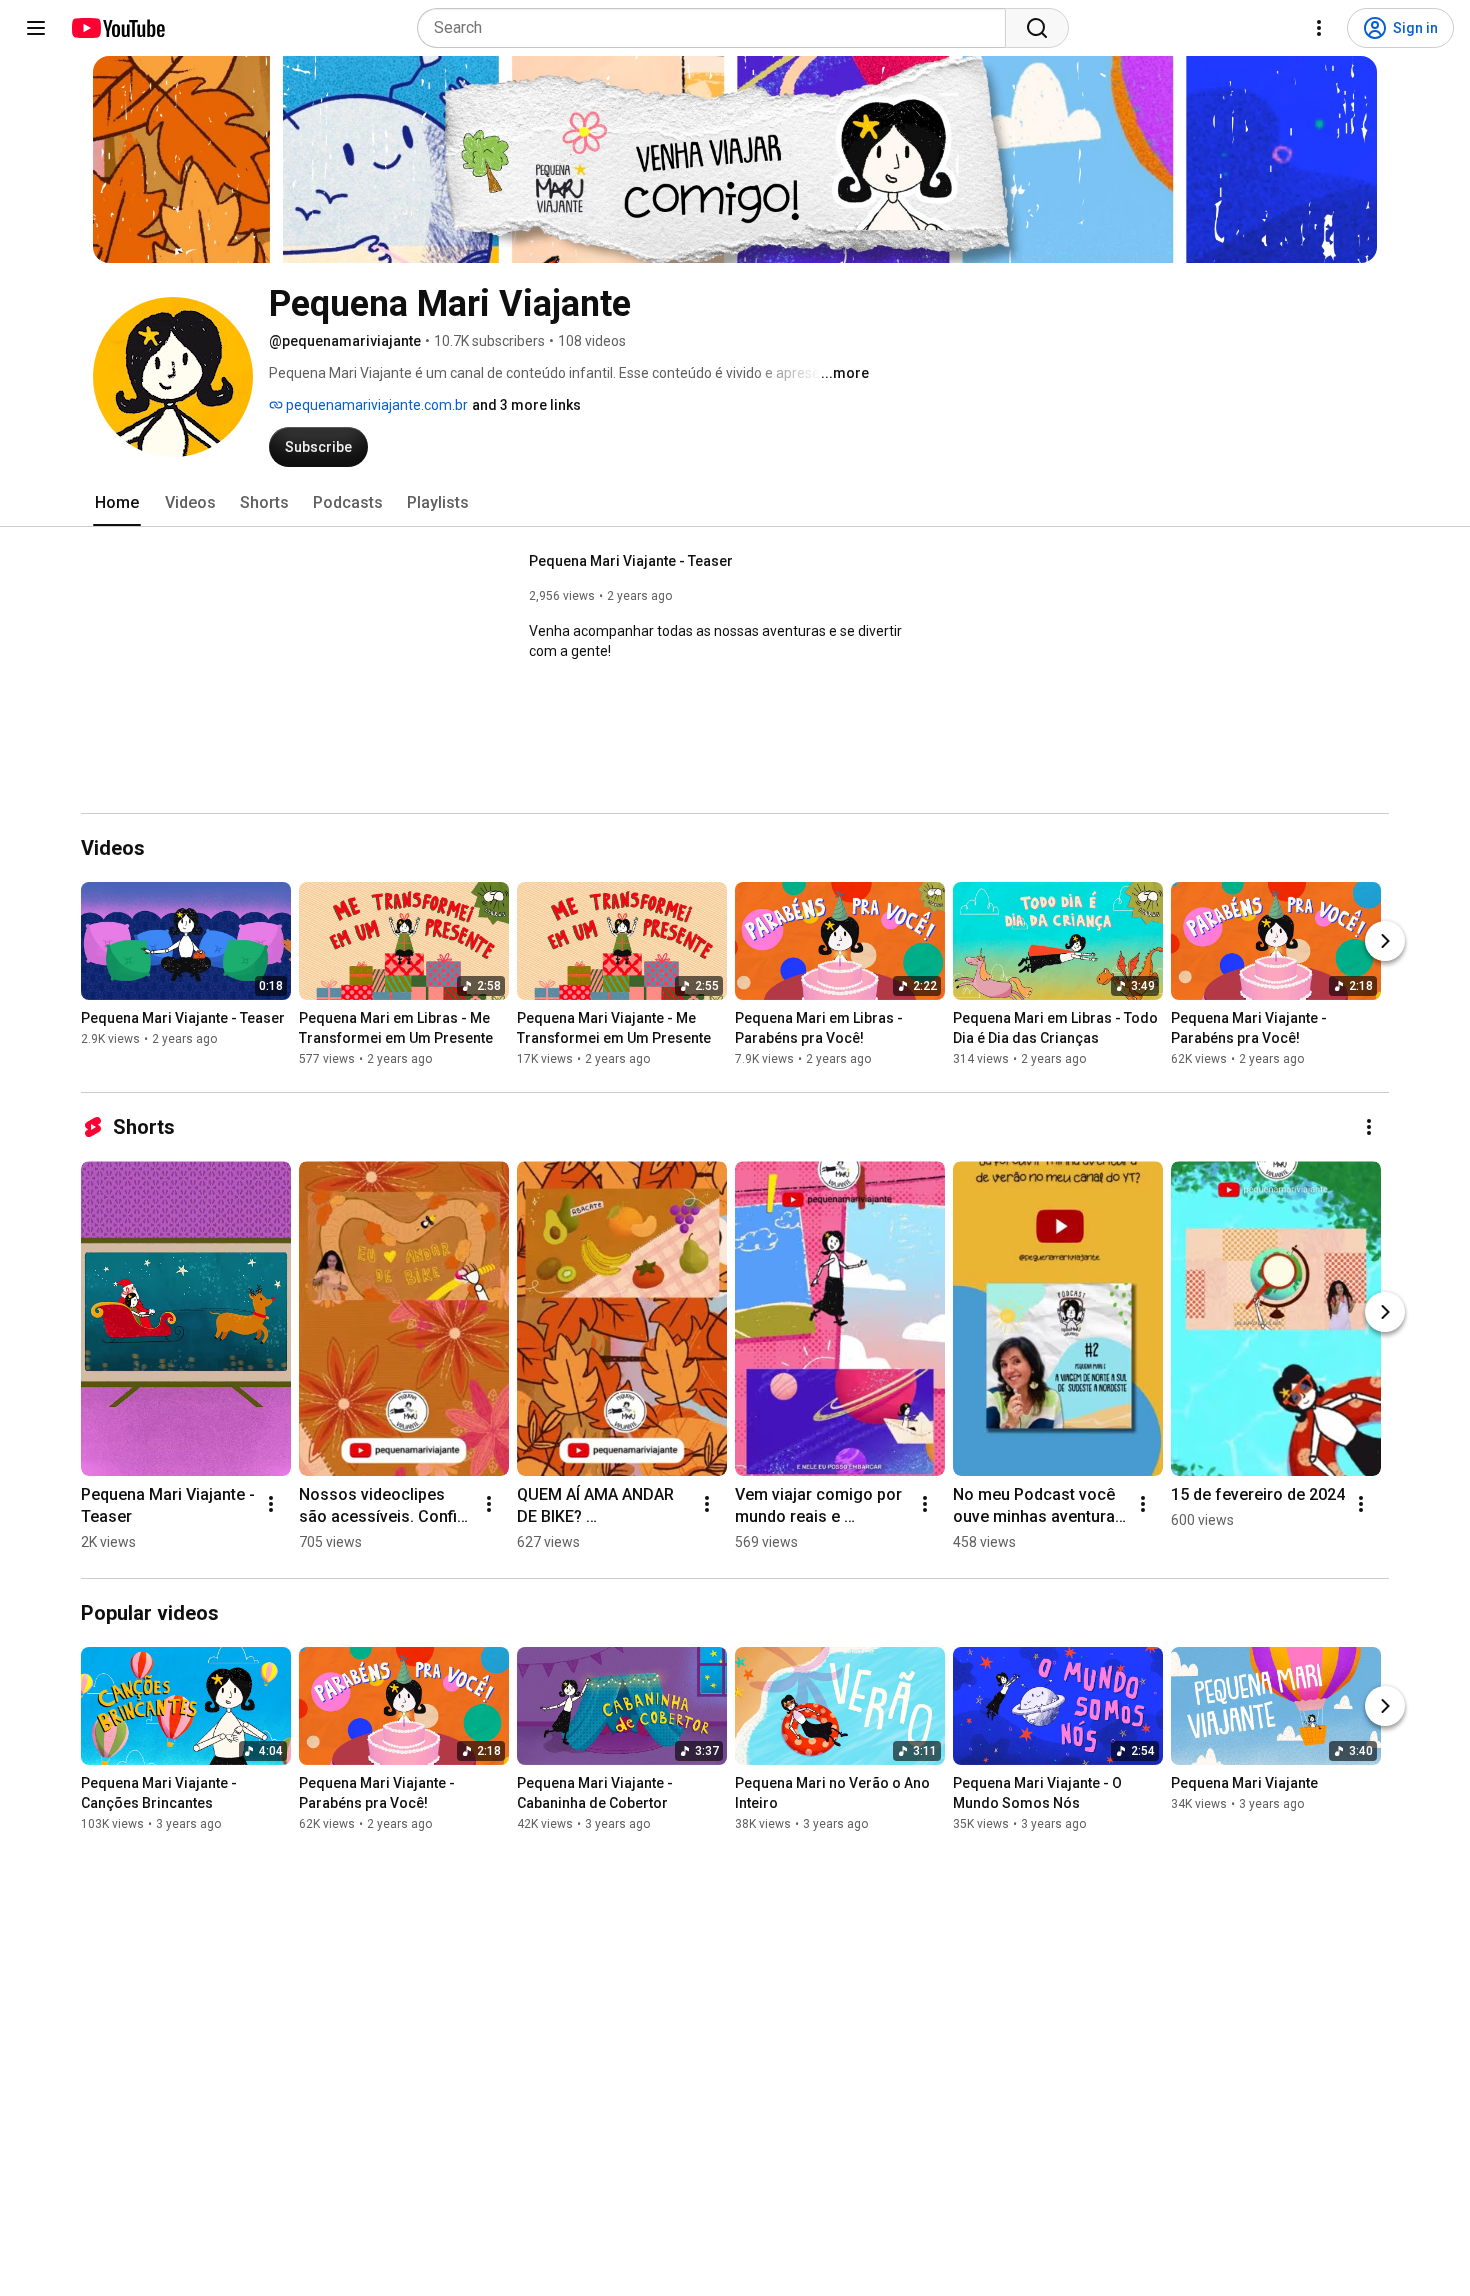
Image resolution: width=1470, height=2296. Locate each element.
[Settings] (1319, 28)
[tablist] (735, 503)
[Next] (1385, 941)
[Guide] (36, 28)
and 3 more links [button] (526, 405)
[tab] (117, 503)
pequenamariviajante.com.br (375, 405)
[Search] (1037, 28)
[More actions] (1369, 1127)
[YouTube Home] (117, 28)
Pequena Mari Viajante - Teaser (631, 561)
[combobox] (717, 28)
